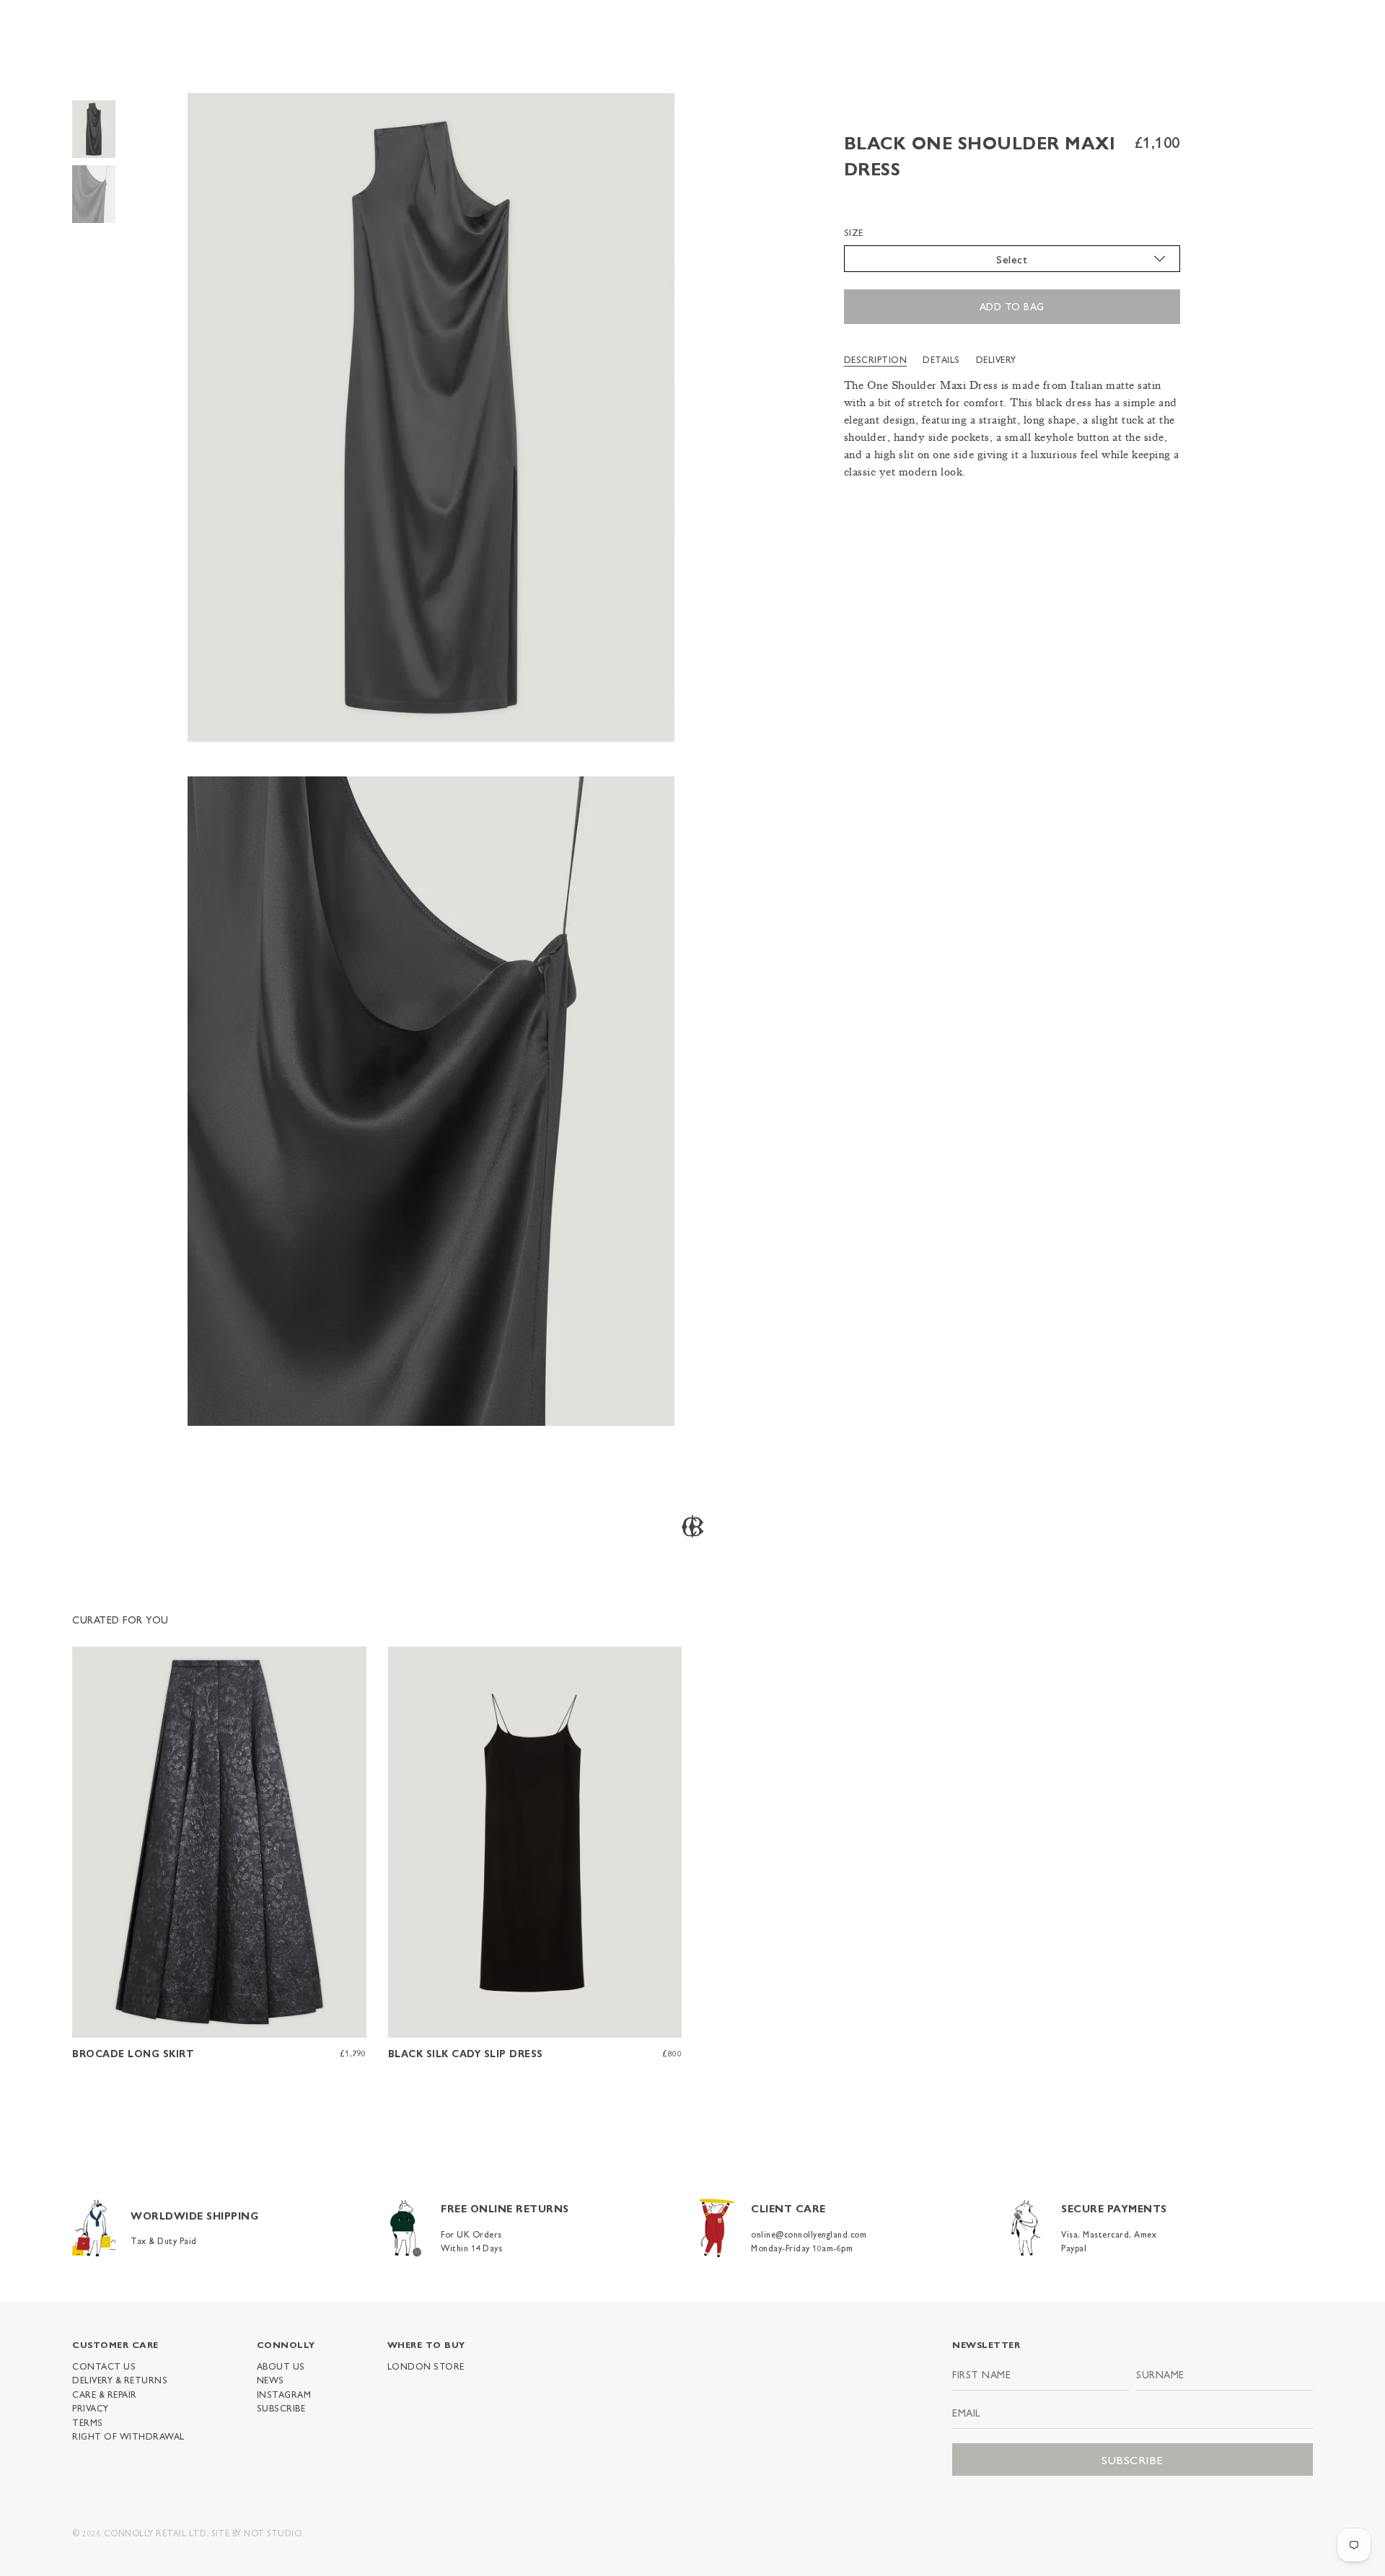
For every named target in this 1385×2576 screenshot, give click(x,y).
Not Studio (273, 2533)
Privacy (91, 2408)
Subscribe (281, 2408)
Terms (88, 2422)
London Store (426, 2366)
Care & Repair (105, 2394)
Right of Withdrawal (128, 2436)
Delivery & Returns (120, 2380)
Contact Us (104, 2366)
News (271, 2380)
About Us (281, 2366)
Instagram (284, 2394)
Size (854, 232)
